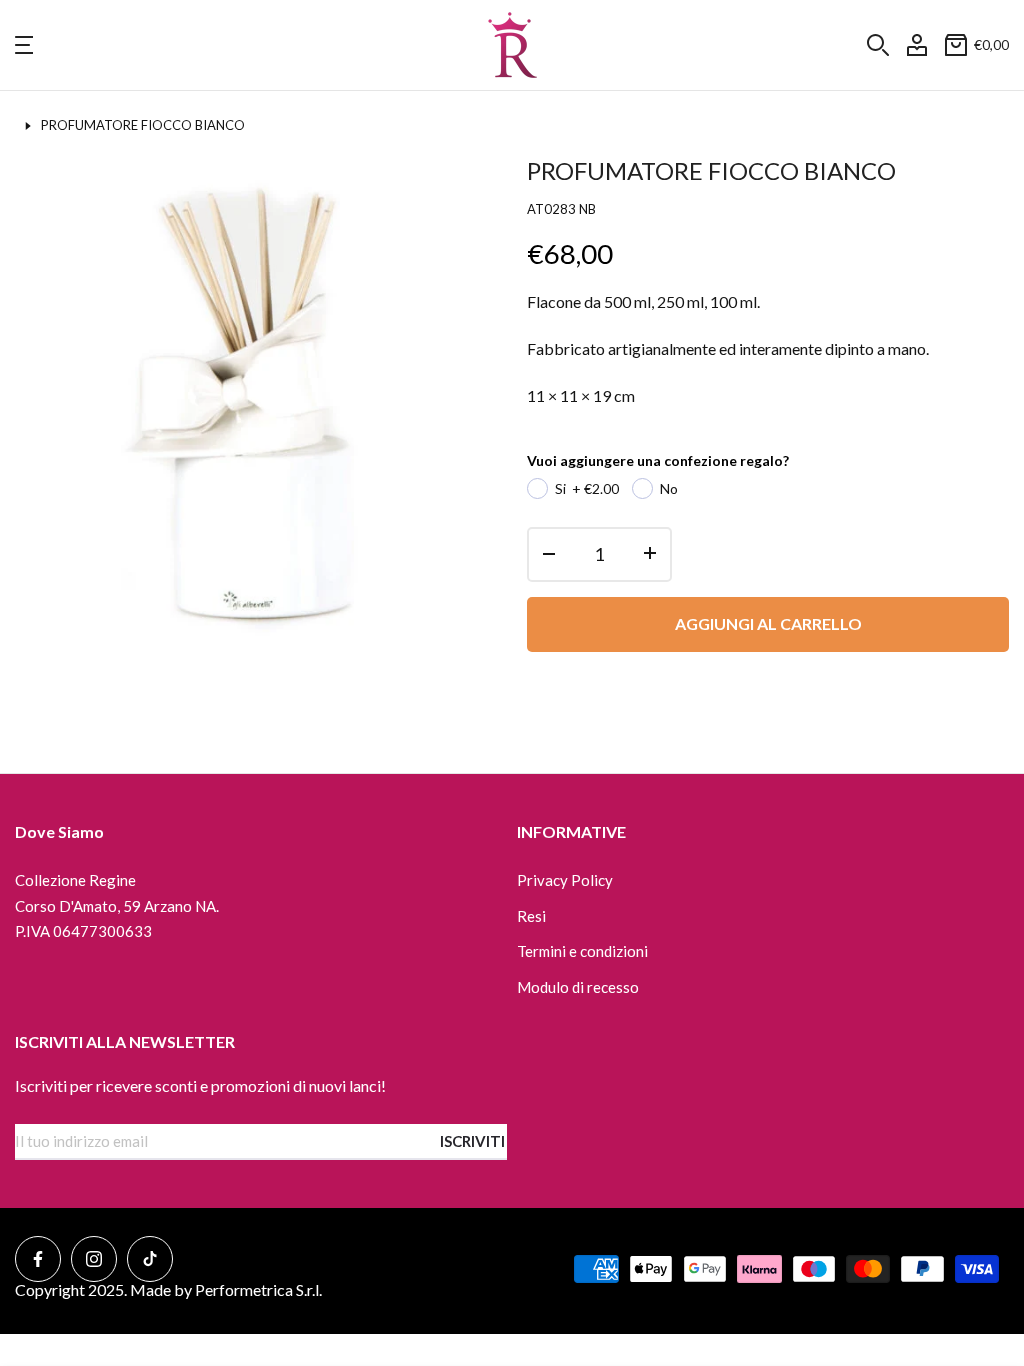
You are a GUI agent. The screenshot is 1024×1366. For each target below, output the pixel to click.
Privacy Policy (565, 880)
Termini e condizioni (582, 951)
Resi (531, 916)
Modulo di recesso (578, 987)
